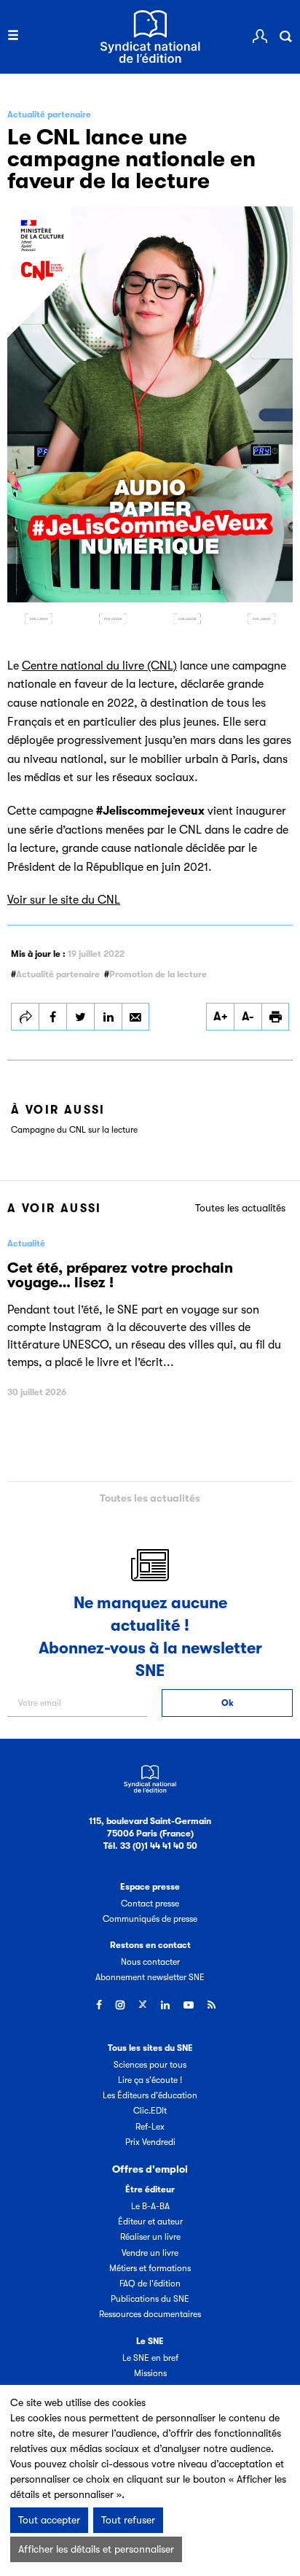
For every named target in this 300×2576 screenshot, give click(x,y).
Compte (260, 36)
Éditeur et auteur (150, 2222)
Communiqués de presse (150, 1919)
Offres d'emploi (150, 2169)
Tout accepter (49, 2520)
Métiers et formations (150, 2268)
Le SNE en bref (150, 2358)
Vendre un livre (150, 2253)
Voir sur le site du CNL (64, 900)
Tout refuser (128, 2520)
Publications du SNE (150, 2299)
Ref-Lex (150, 2127)
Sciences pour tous (150, 2065)
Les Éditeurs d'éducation (150, 2095)
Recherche (285, 36)
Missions (150, 2373)
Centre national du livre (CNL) (99, 666)
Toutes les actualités (240, 1208)
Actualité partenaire (58, 974)
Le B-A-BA (150, 2206)
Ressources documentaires (150, 2314)
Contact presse (150, 1904)
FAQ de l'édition (150, 2284)
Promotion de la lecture (158, 974)
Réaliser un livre (150, 2237)
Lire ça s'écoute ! (150, 2080)
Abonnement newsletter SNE (150, 1977)
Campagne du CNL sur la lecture (74, 1130)
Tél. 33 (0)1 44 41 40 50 (150, 1846)
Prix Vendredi (150, 2142)
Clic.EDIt (150, 2111)
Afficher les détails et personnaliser (96, 2549)
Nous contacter (150, 1962)
